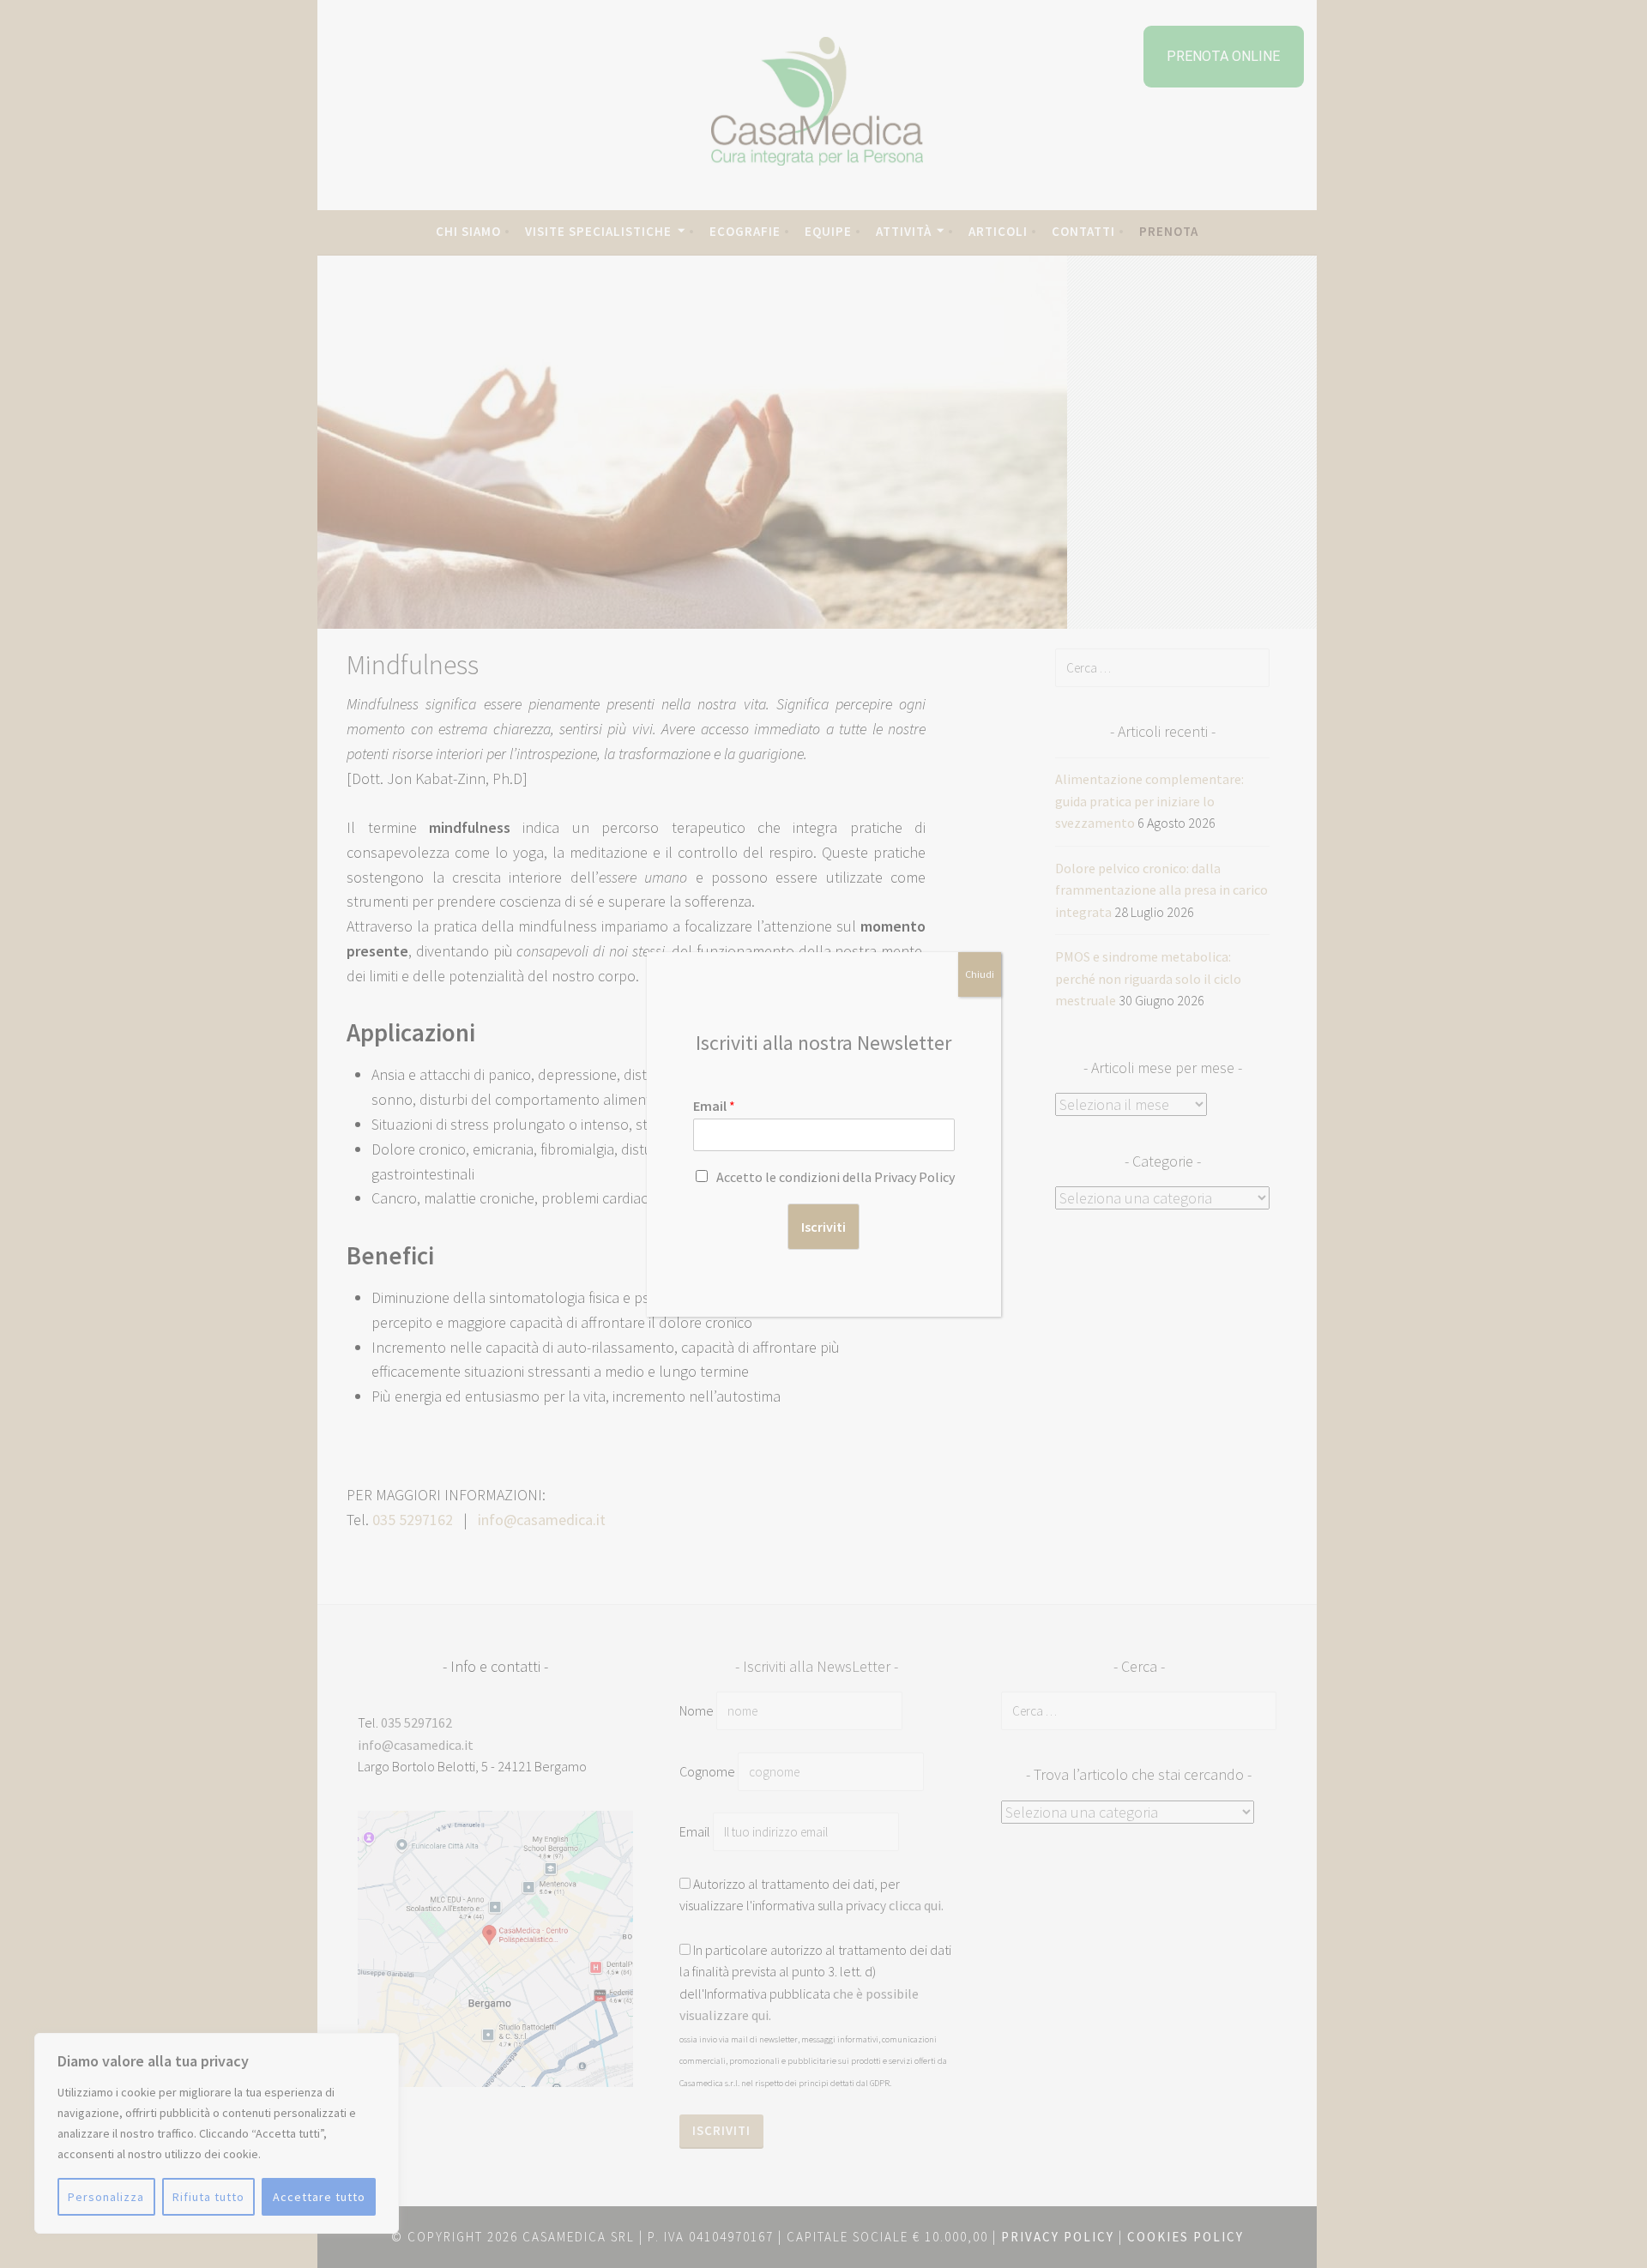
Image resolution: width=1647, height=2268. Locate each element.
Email (714, 1106)
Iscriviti (823, 1227)
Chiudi (980, 974)
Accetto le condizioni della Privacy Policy (836, 1177)
